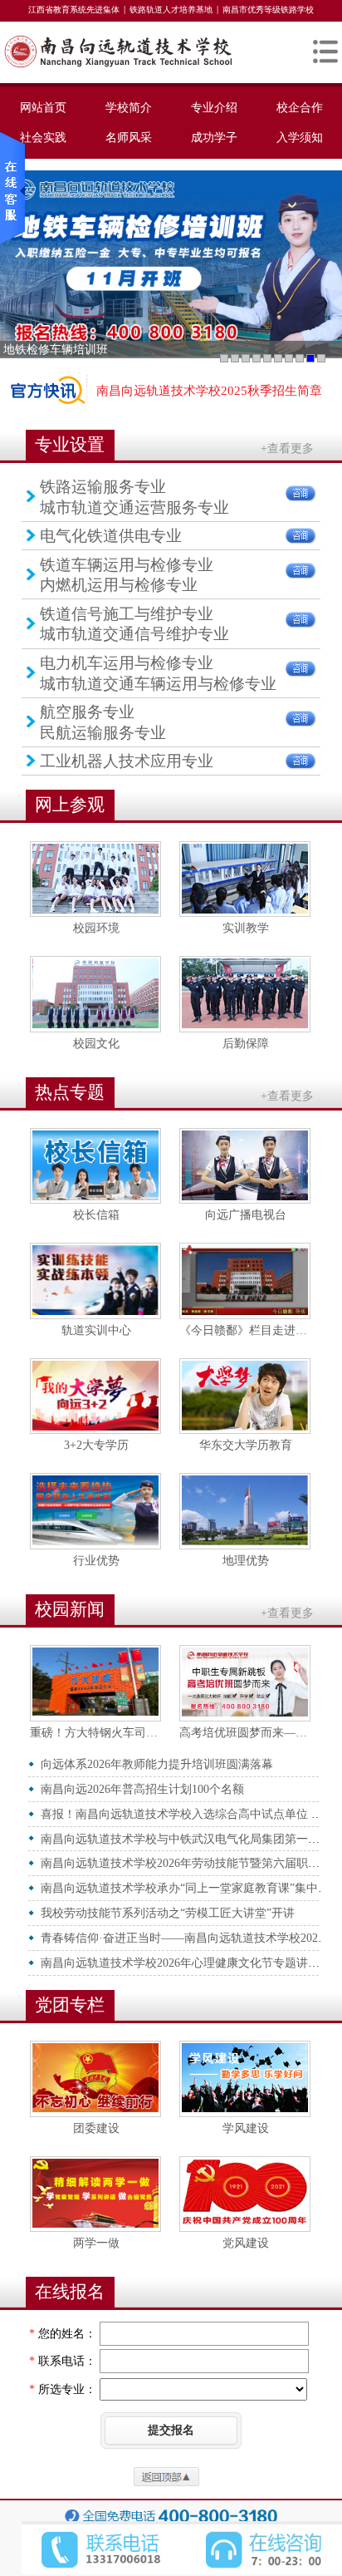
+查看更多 (287, 448)
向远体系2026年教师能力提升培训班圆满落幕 (157, 1764)
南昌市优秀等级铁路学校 (268, 10)
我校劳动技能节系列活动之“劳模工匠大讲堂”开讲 (168, 1913)
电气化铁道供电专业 (111, 536)
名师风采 (129, 137)
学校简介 (129, 107)
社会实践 (43, 137)
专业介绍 (214, 107)
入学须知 (300, 137)
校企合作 (300, 107)
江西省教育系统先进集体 (74, 10)
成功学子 (214, 137)
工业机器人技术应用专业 (127, 761)
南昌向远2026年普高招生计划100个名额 (142, 1789)
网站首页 (43, 107)
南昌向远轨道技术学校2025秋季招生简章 (209, 391)
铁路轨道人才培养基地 (171, 10)
